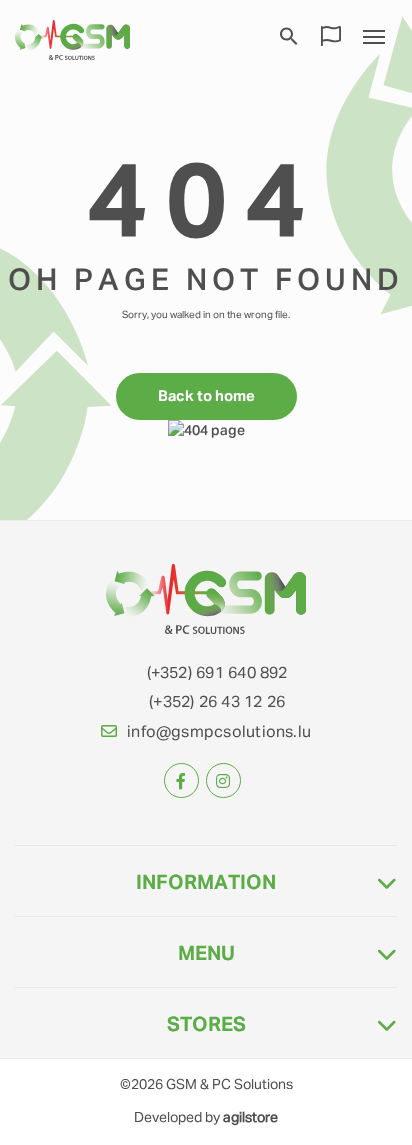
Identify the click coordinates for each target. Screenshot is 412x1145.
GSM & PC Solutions (229, 1085)
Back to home (206, 396)
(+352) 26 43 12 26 (217, 703)
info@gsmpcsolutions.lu (219, 733)
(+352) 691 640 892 (217, 674)
